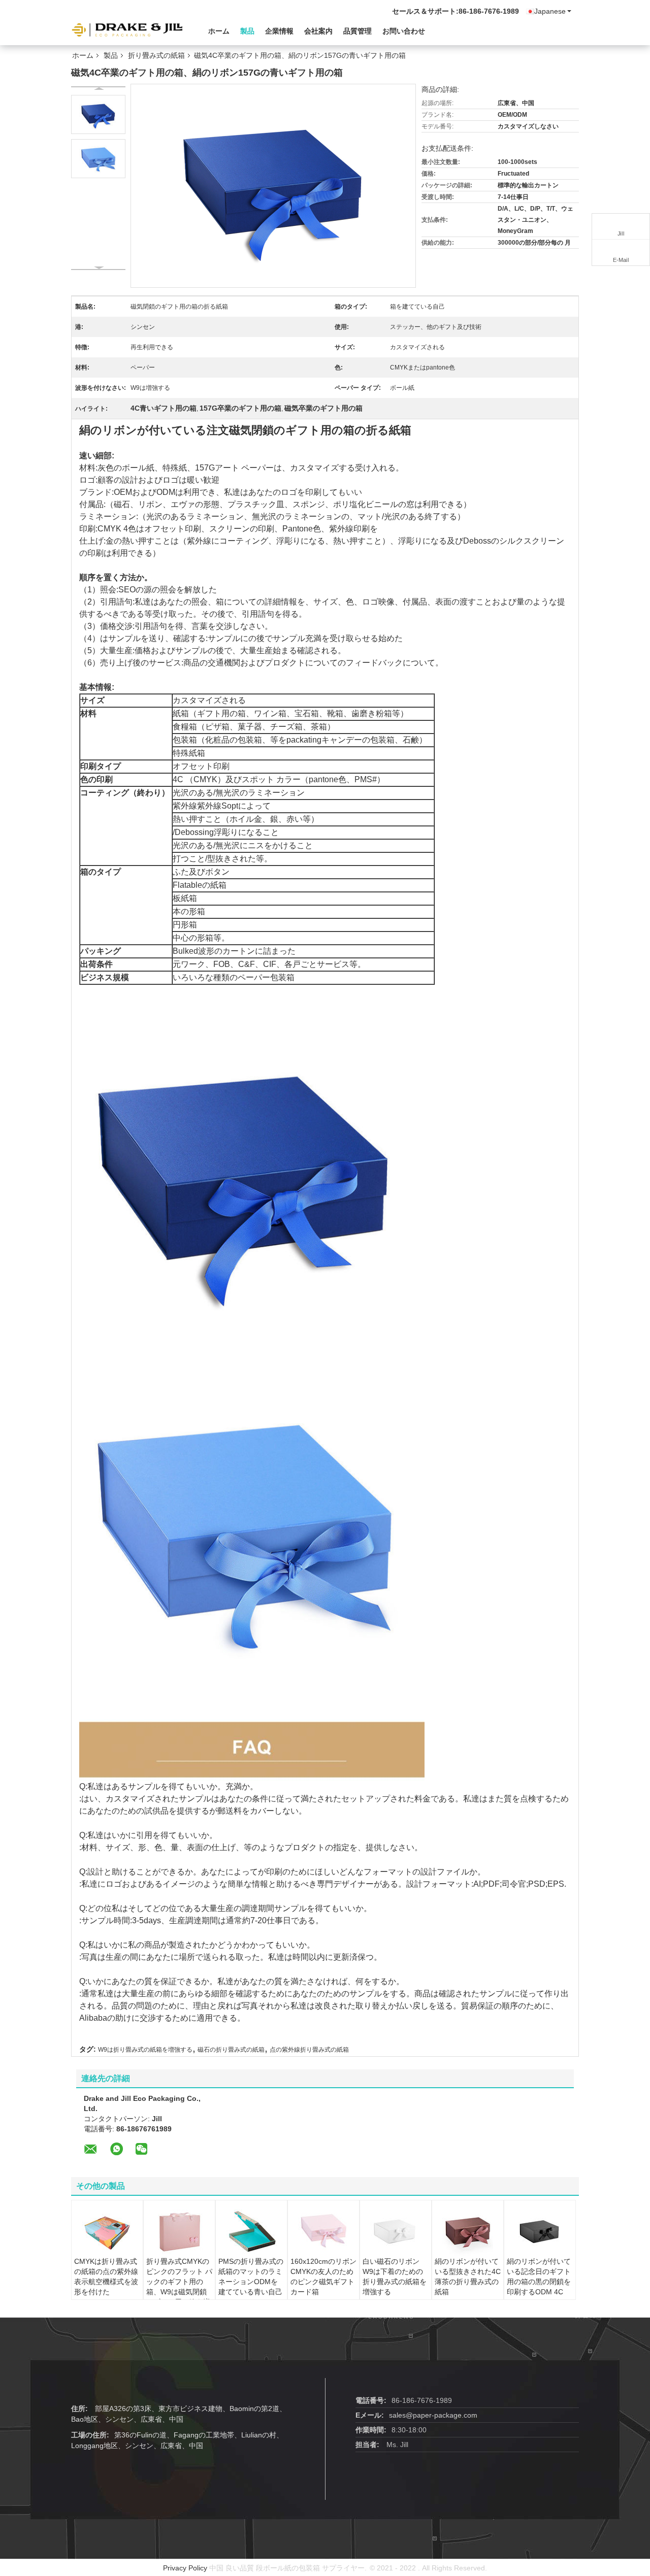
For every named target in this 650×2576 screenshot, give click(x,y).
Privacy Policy (185, 2568)
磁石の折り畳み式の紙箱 (231, 2050)
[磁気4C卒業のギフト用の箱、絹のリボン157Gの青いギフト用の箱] (98, 114)
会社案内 (318, 31)
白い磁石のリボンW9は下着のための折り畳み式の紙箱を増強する (395, 2277)
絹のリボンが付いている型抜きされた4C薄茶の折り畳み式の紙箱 (468, 2277)
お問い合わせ (404, 31)
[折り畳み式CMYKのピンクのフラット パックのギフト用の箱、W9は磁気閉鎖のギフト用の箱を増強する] (179, 2231)
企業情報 (279, 31)
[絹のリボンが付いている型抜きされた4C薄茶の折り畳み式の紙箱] (468, 2231)
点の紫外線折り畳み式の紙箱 (309, 2050)
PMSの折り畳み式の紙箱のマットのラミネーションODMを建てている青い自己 (251, 2277)
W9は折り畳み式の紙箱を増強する (145, 2050)
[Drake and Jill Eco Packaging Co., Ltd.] (127, 30)
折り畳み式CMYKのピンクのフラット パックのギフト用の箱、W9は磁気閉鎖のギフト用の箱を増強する (179, 2287)
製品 (247, 31)
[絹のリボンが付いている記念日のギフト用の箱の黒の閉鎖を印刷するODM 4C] (540, 2231)
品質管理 (357, 31)
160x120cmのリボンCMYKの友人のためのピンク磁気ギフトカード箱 (323, 2277)
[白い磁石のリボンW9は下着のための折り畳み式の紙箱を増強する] (396, 2231)
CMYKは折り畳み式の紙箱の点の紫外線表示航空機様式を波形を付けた (106, 2277)
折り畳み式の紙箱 (156, 55)
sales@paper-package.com (433, 2415)
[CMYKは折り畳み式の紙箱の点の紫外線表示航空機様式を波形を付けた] (107, 2231)
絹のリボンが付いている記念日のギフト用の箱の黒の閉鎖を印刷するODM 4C (539, 2277)
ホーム (219, 31)
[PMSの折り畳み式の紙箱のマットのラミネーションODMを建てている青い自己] (251, 2231)
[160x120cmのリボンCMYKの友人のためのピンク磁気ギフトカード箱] (323, 2231)
